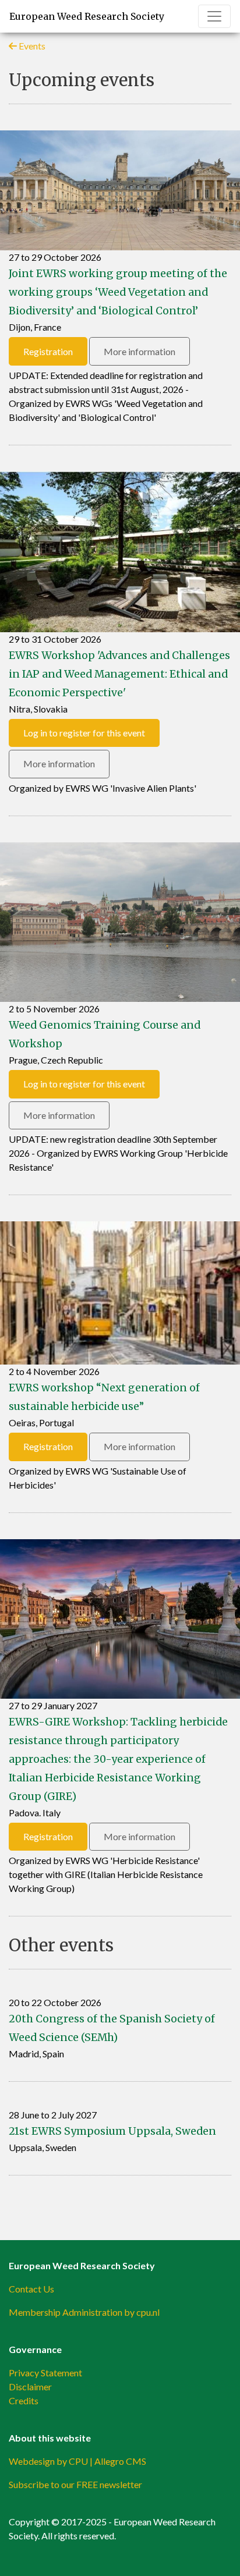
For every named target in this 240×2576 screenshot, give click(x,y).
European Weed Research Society (87, 16)
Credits (24, 2400)
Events (31, 46)
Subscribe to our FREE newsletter (75, 2484)
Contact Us (31, 2289)
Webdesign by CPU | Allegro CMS (77, 2461)
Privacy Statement (45, 2373)
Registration (48, 351)
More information (140, 351)
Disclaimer (30, 2387)
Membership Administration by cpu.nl (84, 2312)
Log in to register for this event (84, 733)
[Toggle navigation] (214, 16)
